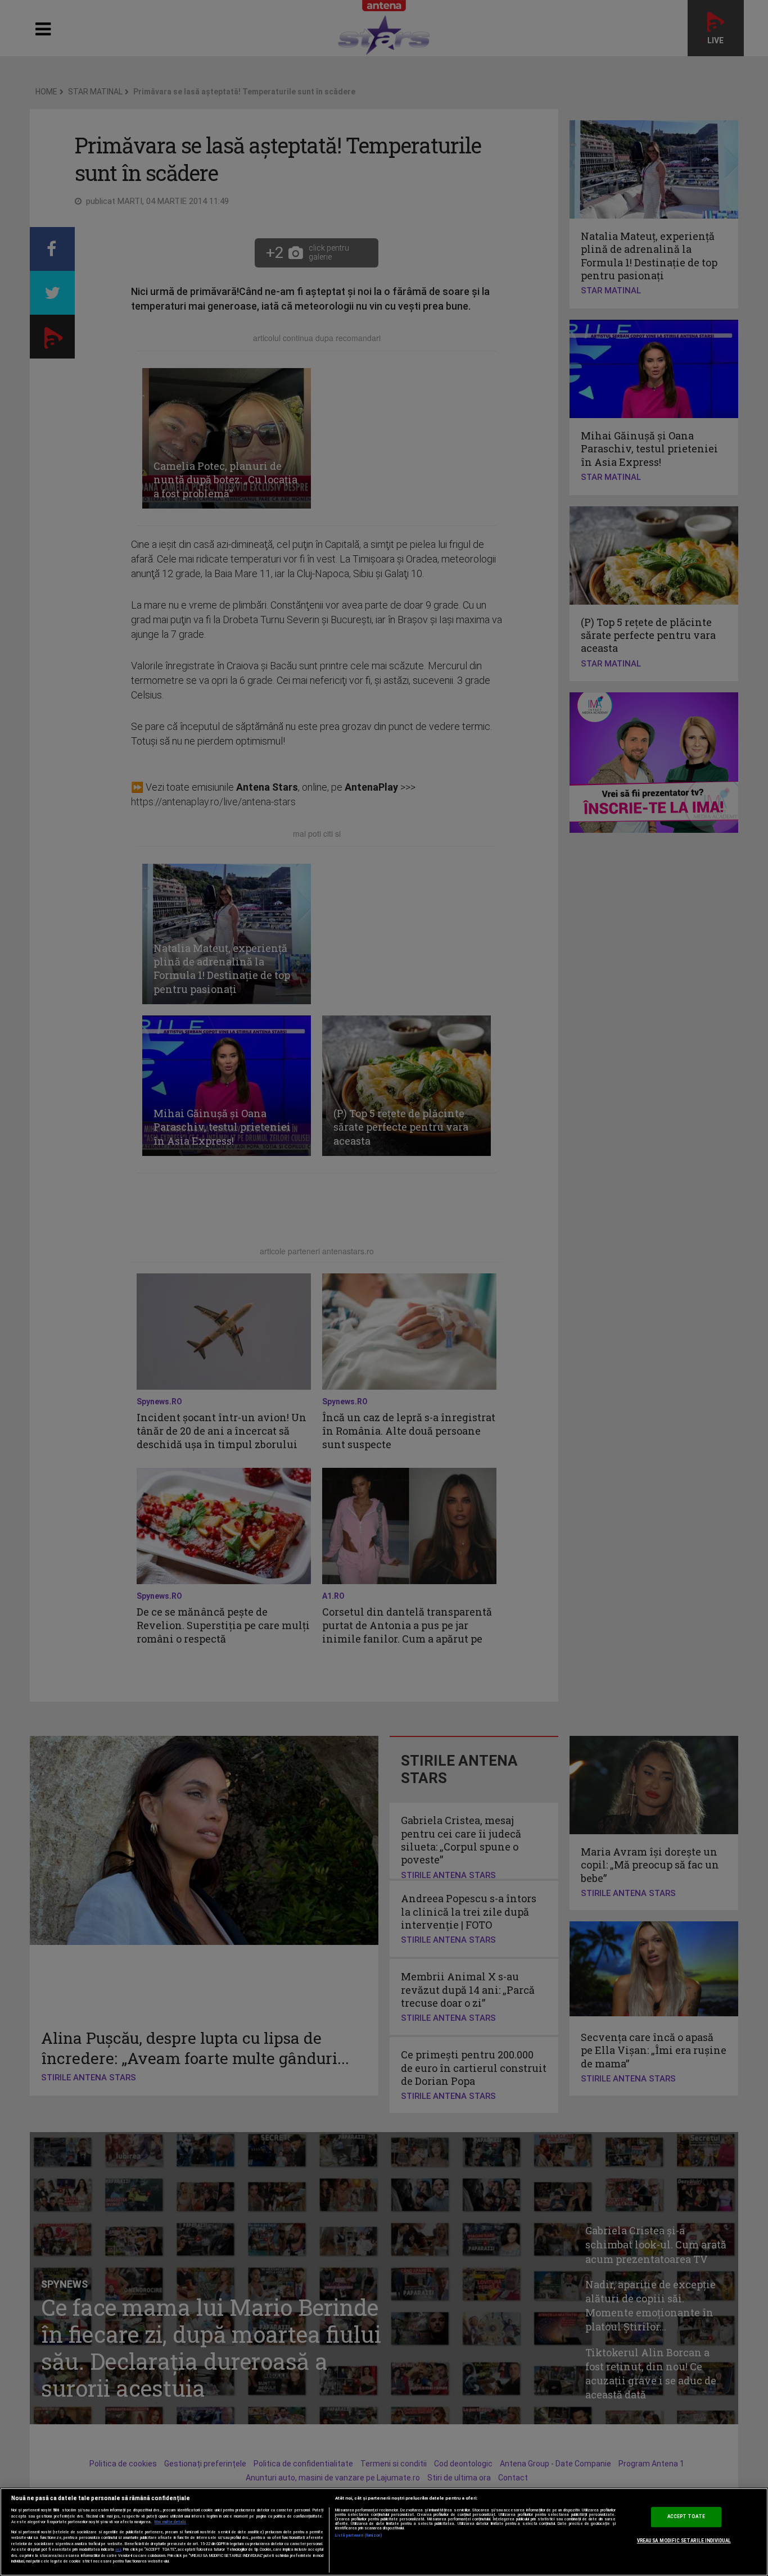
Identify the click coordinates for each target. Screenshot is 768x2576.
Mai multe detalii (170, 2522)
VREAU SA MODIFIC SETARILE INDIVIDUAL (684, 2541)
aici (118, 2549)
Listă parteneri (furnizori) (359, 2536)
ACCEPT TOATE (686, 2517)
